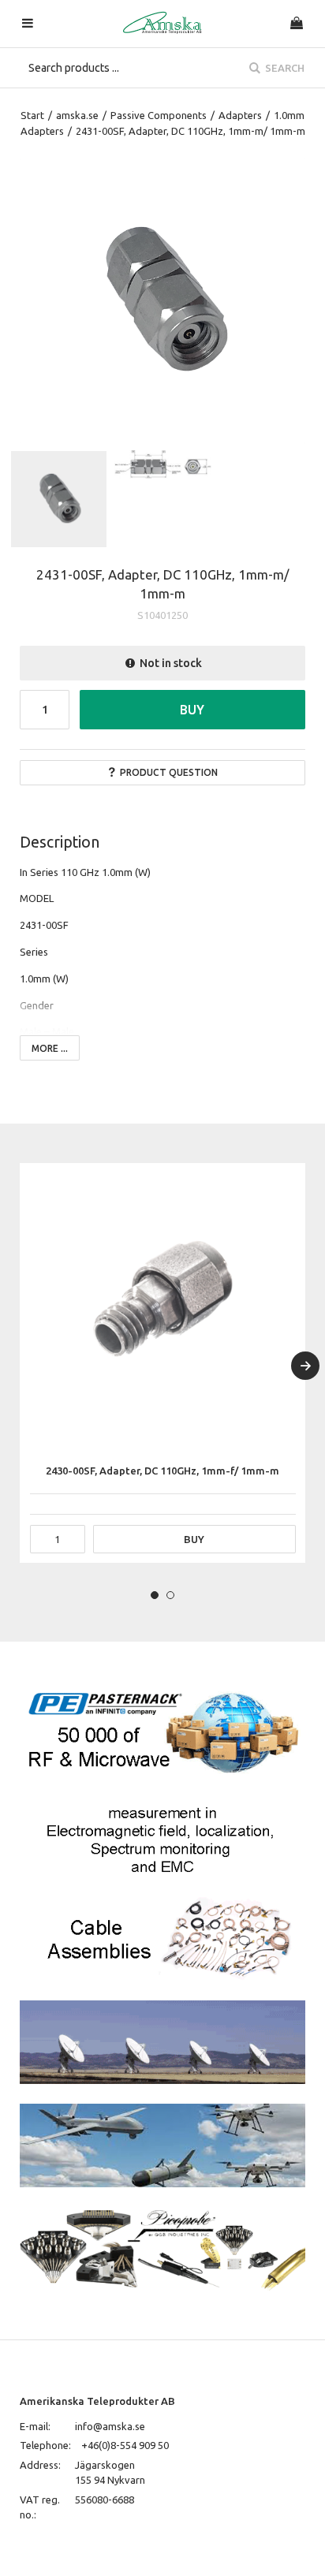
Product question (169, 772)
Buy (192, 710)
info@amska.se (110, 2426)
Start (32, 115)
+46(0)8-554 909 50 (125, 2445)
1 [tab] (155, 1595)
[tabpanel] (162, 1363)
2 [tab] (170, 1595)
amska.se (77, 115)
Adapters (240, 115)
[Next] (305, 1366)
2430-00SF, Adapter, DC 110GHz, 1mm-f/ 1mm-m (162, 1471)
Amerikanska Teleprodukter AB (97, 2401)
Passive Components (159, 115)
